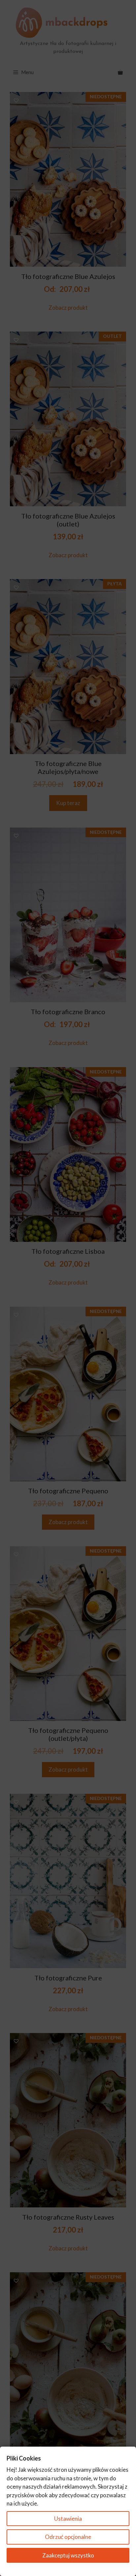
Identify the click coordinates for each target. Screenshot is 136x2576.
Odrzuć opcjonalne (68, 2537)
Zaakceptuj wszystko (68, 2555)
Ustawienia (68, 2519)
